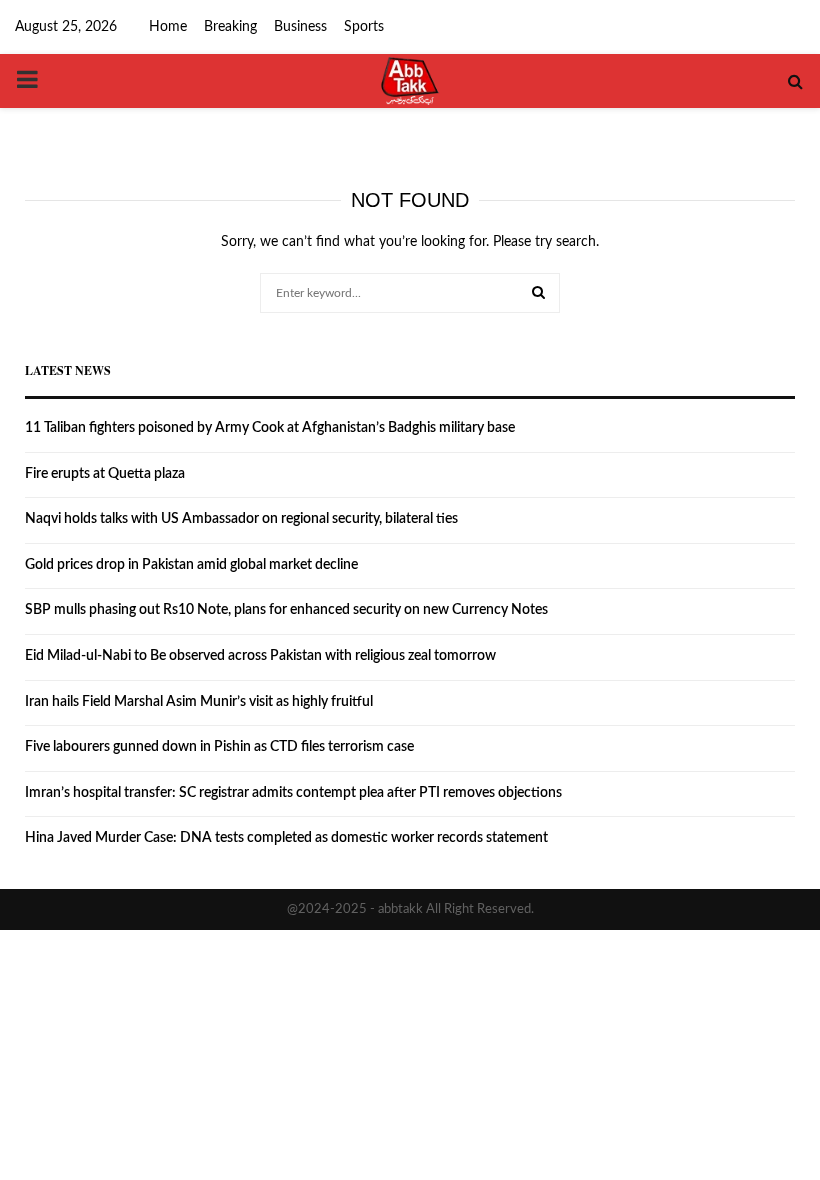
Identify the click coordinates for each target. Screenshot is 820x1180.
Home (168, 27)
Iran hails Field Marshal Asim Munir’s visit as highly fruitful (199, 702)
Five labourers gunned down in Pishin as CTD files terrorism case (219, 747)
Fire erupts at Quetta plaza (105, 474)
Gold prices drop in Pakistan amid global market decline (191, 565)
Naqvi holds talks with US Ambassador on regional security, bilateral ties (241, 519)
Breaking (230, 27)
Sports (364, 27)
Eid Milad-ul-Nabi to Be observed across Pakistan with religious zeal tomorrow (260, 656)
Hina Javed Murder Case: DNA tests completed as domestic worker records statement (286, 838)
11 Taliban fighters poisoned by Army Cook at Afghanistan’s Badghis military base (270, 428)
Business (300, 27)
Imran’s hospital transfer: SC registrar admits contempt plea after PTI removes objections (293, 793)
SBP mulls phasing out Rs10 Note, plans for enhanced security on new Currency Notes (286, 610)
